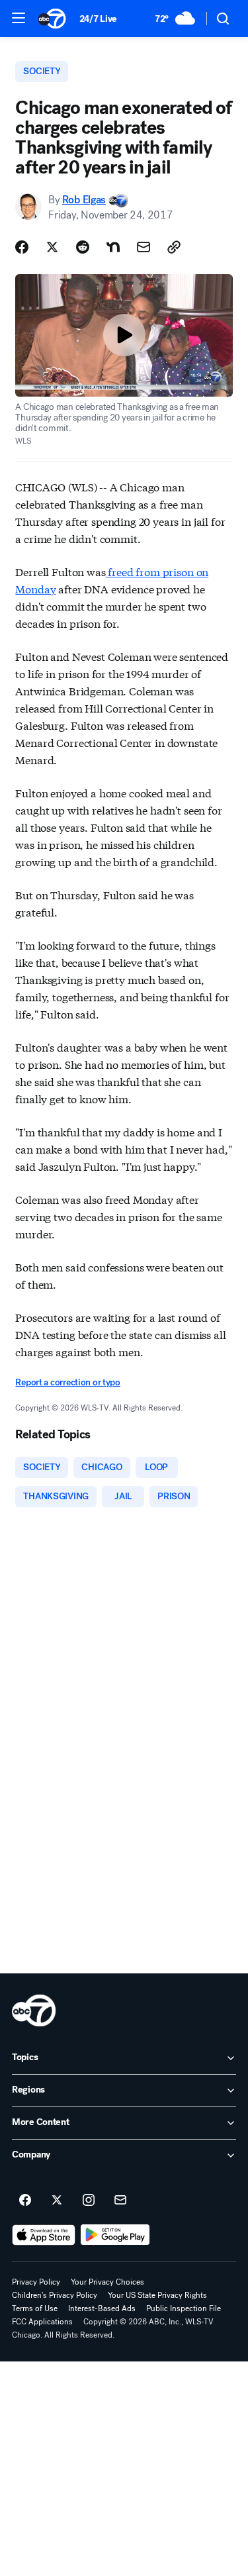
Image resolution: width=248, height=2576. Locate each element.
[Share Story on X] (52, 247)
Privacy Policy (36, 2282)
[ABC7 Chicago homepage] (52, 19)
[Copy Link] (174, 247)
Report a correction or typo (67, 1382)
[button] (19, 18)
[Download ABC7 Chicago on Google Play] (115, 2235)
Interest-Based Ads (102, 2308)
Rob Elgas (84, 200)
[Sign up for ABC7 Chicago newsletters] (120, 2201)
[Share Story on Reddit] (83, 247)
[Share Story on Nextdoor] (113, 247)
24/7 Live (98, 19)
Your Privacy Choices (107, 2282)
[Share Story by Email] (144, 247)
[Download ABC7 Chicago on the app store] (44, 2235)
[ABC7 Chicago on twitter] (57, 2201)
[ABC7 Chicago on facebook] (25, 2201)
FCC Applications (42, 2322)
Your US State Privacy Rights (157, 2295)
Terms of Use (35, 2308)
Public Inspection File (184, 2308)
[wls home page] (34, 2010)
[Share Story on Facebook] (22, 247)
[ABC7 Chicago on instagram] (89, 2201)
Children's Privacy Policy (55, 2295)
